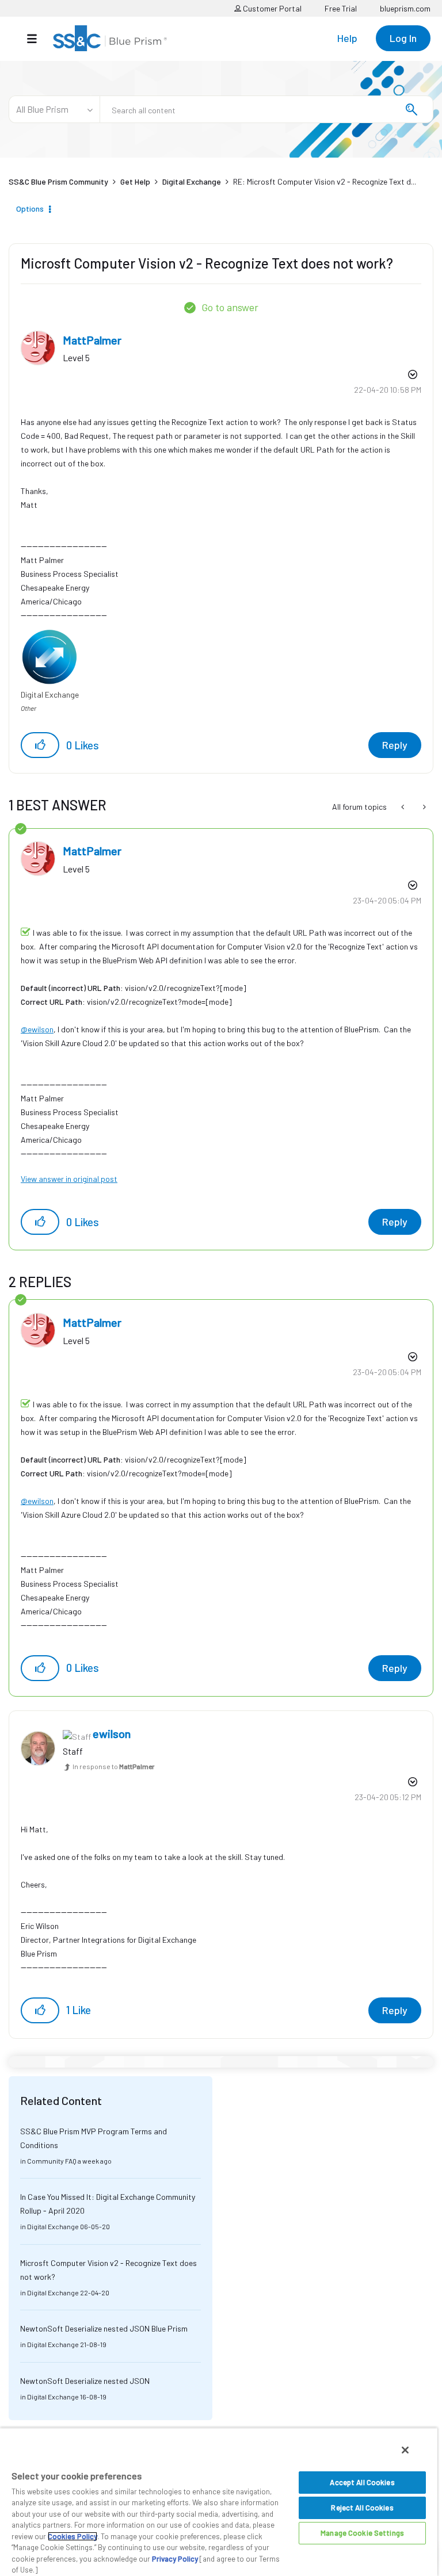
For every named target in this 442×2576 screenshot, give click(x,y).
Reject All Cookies (362, 2508)
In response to (113, 1766)
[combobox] (266, 109)
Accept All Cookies (362, 2482)
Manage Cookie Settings (362, 2533)
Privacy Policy (175, 2559)
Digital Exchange (192, 181)
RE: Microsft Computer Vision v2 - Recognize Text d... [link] (325, 181)
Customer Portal (271, 8)
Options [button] (30, 208)
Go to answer (230, 307)
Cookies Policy (73, 2536)
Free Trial (341, 8)
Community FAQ (52, 2161)
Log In (403, 38)
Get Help (135, 181)
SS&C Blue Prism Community (58, 181)
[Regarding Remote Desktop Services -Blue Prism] (404, 807)
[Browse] (38, 39)
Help (347, 38)
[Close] (405, 2450)
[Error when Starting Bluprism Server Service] (423, 807)
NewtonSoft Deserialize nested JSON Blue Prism (104, 2328)
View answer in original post (69, 1179)
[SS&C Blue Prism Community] (110, 38)
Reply (395, 745)
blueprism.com (405, 8)
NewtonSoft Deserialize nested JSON (85, 2381)
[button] (40, 745)
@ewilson (37, 1029)
